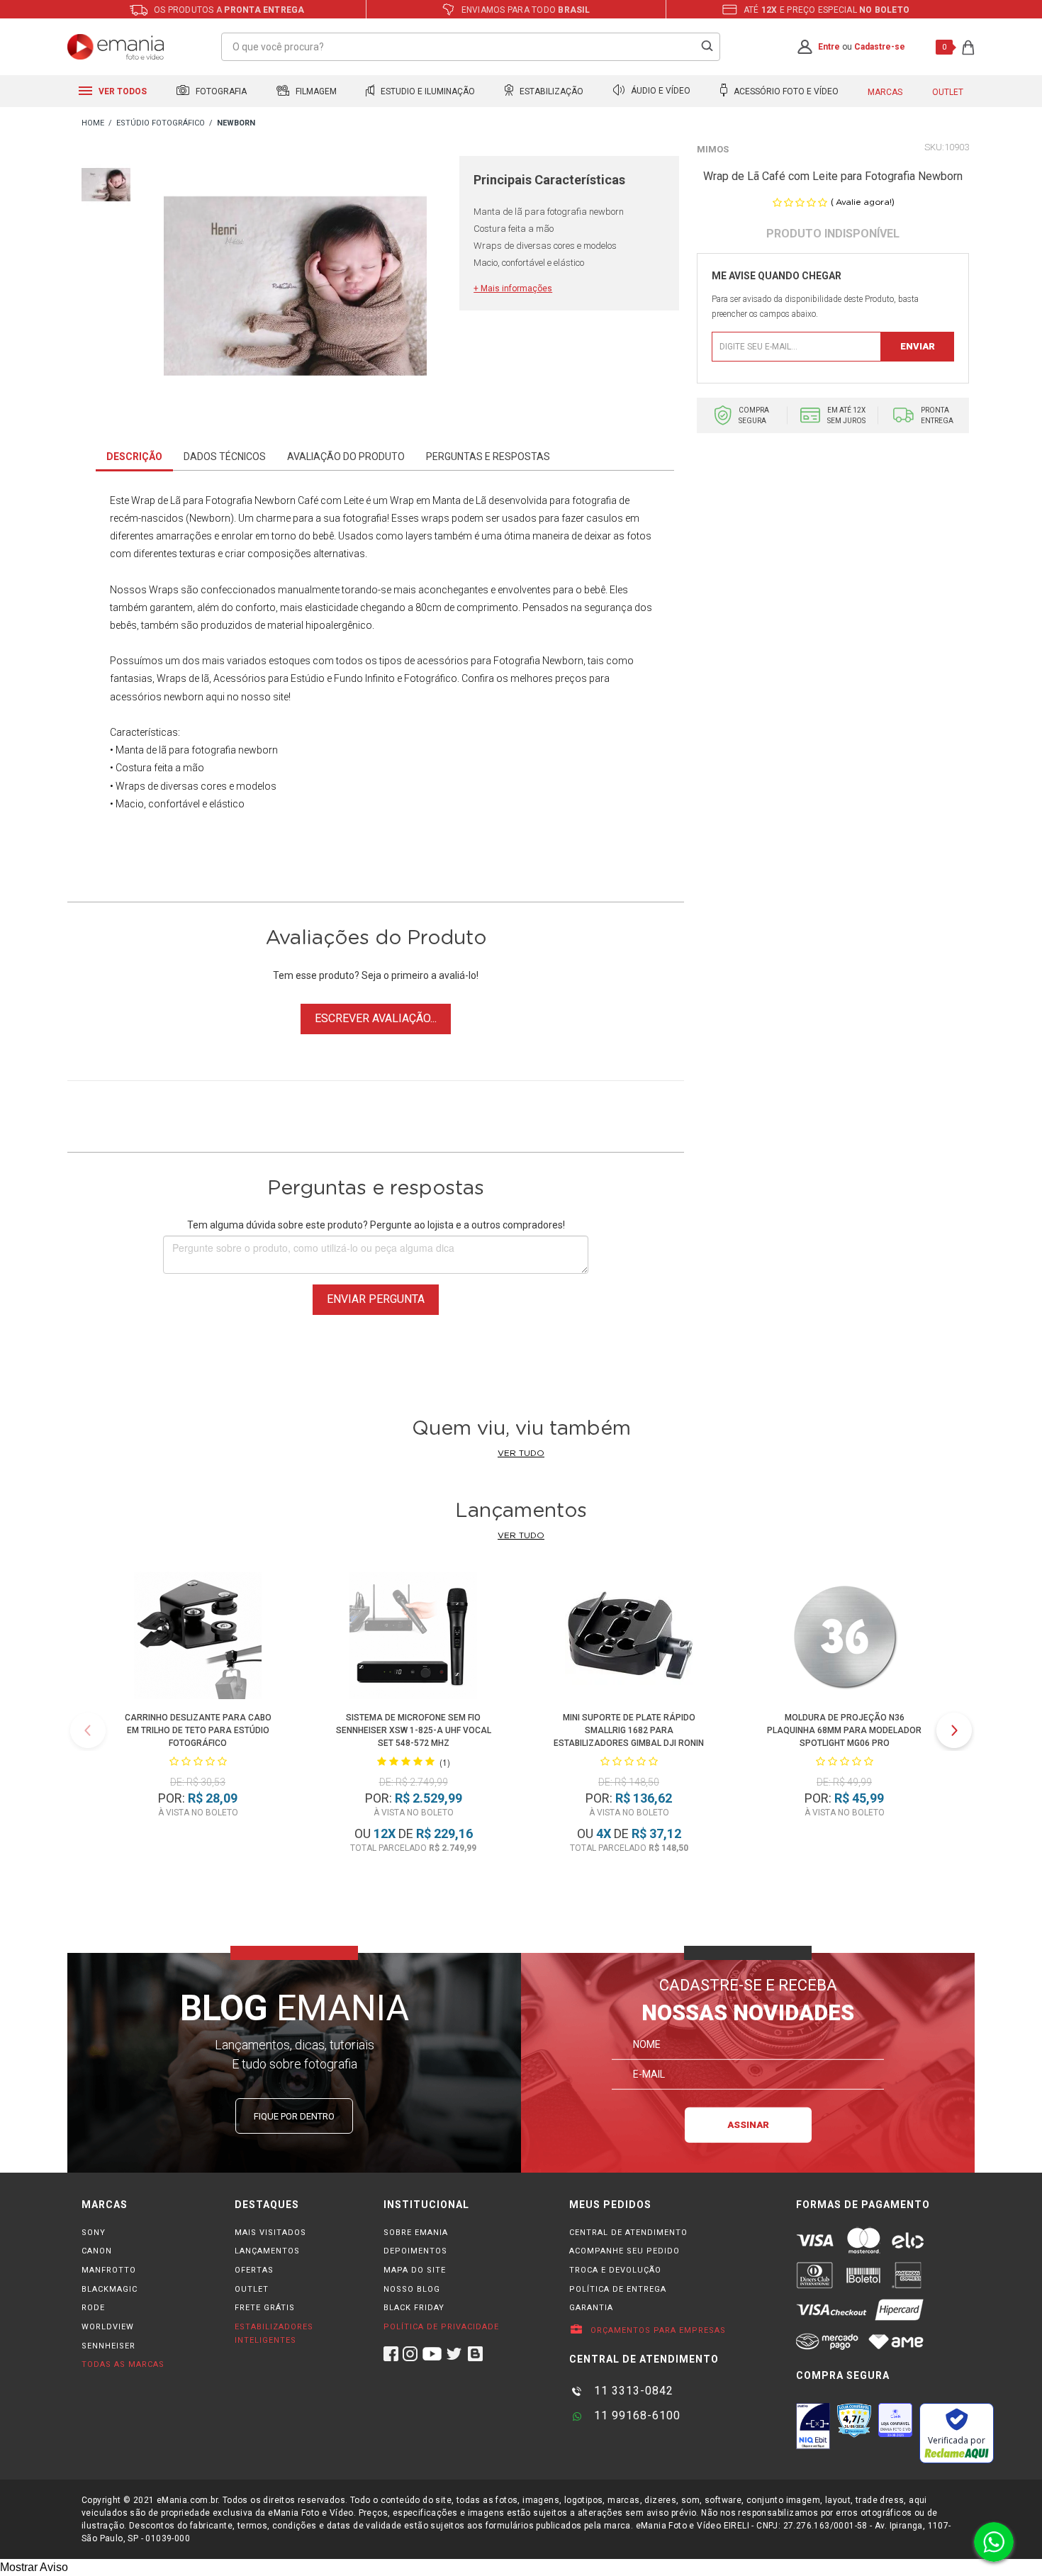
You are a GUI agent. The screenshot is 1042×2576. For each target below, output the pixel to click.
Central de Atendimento (628, 2233)
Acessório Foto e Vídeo (785, 91)
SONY (94, 2233)
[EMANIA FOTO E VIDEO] (93, 124)
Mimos (713, 149)
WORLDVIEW (108, 2327)
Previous (88, 1730)
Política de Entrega (618, 2289)
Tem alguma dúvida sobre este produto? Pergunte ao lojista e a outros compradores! (376, 1225)
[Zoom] (106, 183)
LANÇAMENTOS (267, 2251)
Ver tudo (521, 1453)
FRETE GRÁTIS (265, 2308)
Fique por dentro (294, 2116)
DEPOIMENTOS (415, 2251)
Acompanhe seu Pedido (624, 2251)
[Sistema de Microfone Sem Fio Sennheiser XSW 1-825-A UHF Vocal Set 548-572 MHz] (413, 1638)
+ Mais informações (513, 289)
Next (954, 1730)
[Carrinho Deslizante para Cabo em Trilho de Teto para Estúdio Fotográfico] (198, 1638)
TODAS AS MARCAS (123, 2364)
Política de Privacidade (441, 2327)
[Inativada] (813, 2426)
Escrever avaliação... (376, 1018)
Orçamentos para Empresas (657, 2330)
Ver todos (122, 91)
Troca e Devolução (615, 2270)
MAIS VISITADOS (270, 2233)
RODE (93, 2308)
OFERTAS (254, 2270)
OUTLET (252, 2289)
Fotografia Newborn (251, 500)
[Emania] (116, 47)
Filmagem (315, 91)
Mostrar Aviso (34, 2567)
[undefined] (295, 289)
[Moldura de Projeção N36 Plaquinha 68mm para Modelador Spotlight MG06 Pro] (844, 1638)
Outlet (948, 92)
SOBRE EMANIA (416, 2233)
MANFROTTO (109, 2270)
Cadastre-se (880, 47)
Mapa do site (415, 2270)
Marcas (885, 92)
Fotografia (220, 91)
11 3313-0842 (632, 2391)
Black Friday (414, 2308)
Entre (829, 47)
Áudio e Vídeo (660, 91)
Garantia (591, 2308)
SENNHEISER (108, 2346)
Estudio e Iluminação (427, 91)
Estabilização (550, 91)
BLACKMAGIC (110, 2289)
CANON (97, 2251)
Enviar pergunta (376, 1299)
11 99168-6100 (635, 2415)
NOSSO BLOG (412, 2289)
